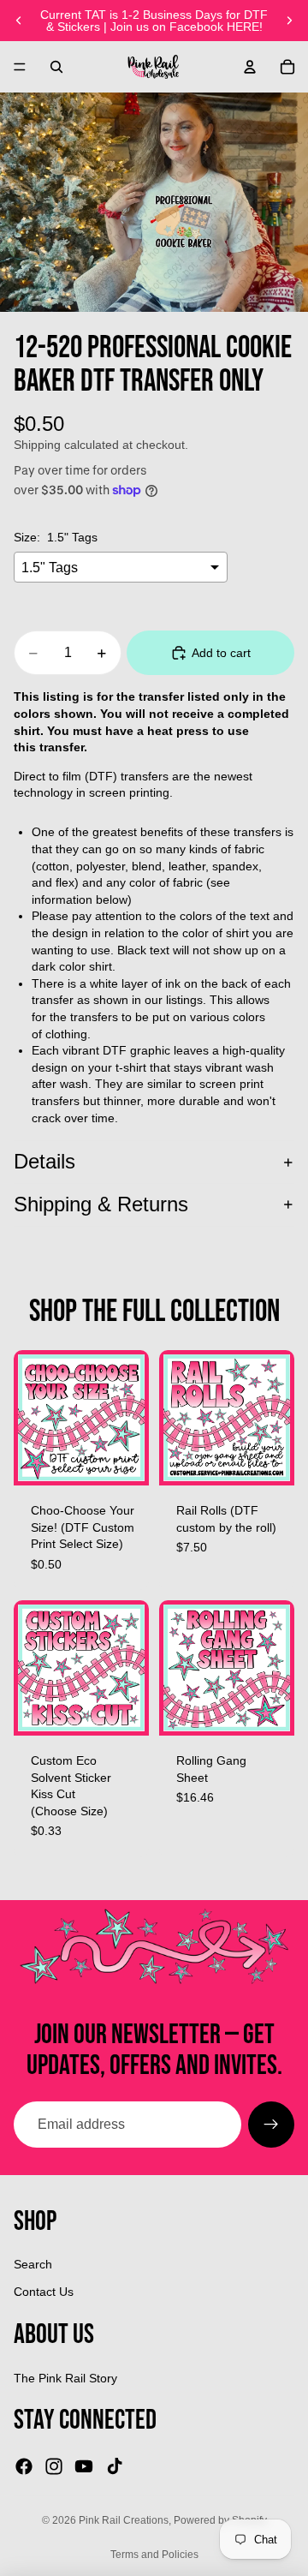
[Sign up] (271, 2125)
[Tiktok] (115, 2466)
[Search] (56, 67)
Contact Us (44, 2292)
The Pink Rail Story (65, 2378)
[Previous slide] (19, 21)
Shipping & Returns (101, 1204)
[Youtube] (84, 2466)
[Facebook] (24, 2466)
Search (33, 2264)
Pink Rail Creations (124, 2520)
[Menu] (20, 67)
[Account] (250, 67)
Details (44, 1161)
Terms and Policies (154, 2555)
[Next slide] (289, 21)
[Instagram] (54, 2466)
